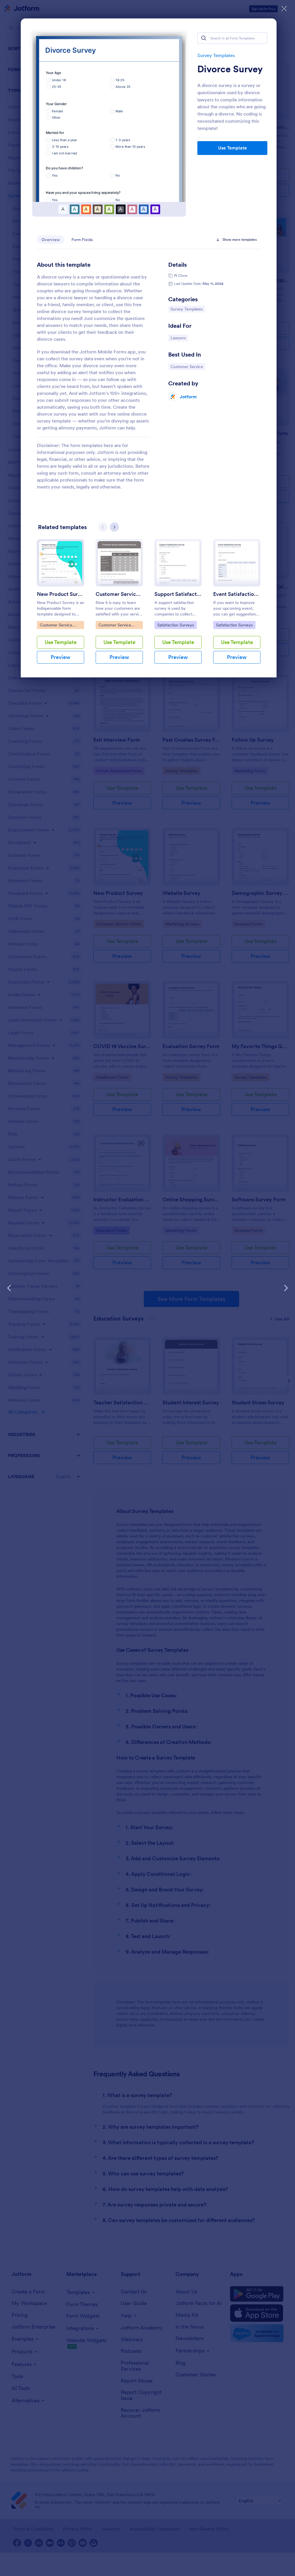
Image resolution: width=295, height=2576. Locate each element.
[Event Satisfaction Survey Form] (237, 563)
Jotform (188, 397)
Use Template (232, 148)
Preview (60, 657)
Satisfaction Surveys (175, 625)
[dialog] (147, 1288)
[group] (60, 606)
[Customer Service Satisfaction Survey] (119, 563)
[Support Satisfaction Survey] (178, 563)
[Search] (204, 38)
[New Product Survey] (60, 563)
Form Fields (82, 240)
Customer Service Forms (56, 626)
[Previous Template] (9, 1288)
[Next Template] (286, 1288)
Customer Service (187, 366)
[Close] (284, 9)
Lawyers (179, 338)
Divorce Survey (230, 69)
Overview (51, 240)
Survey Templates (216, 55)
